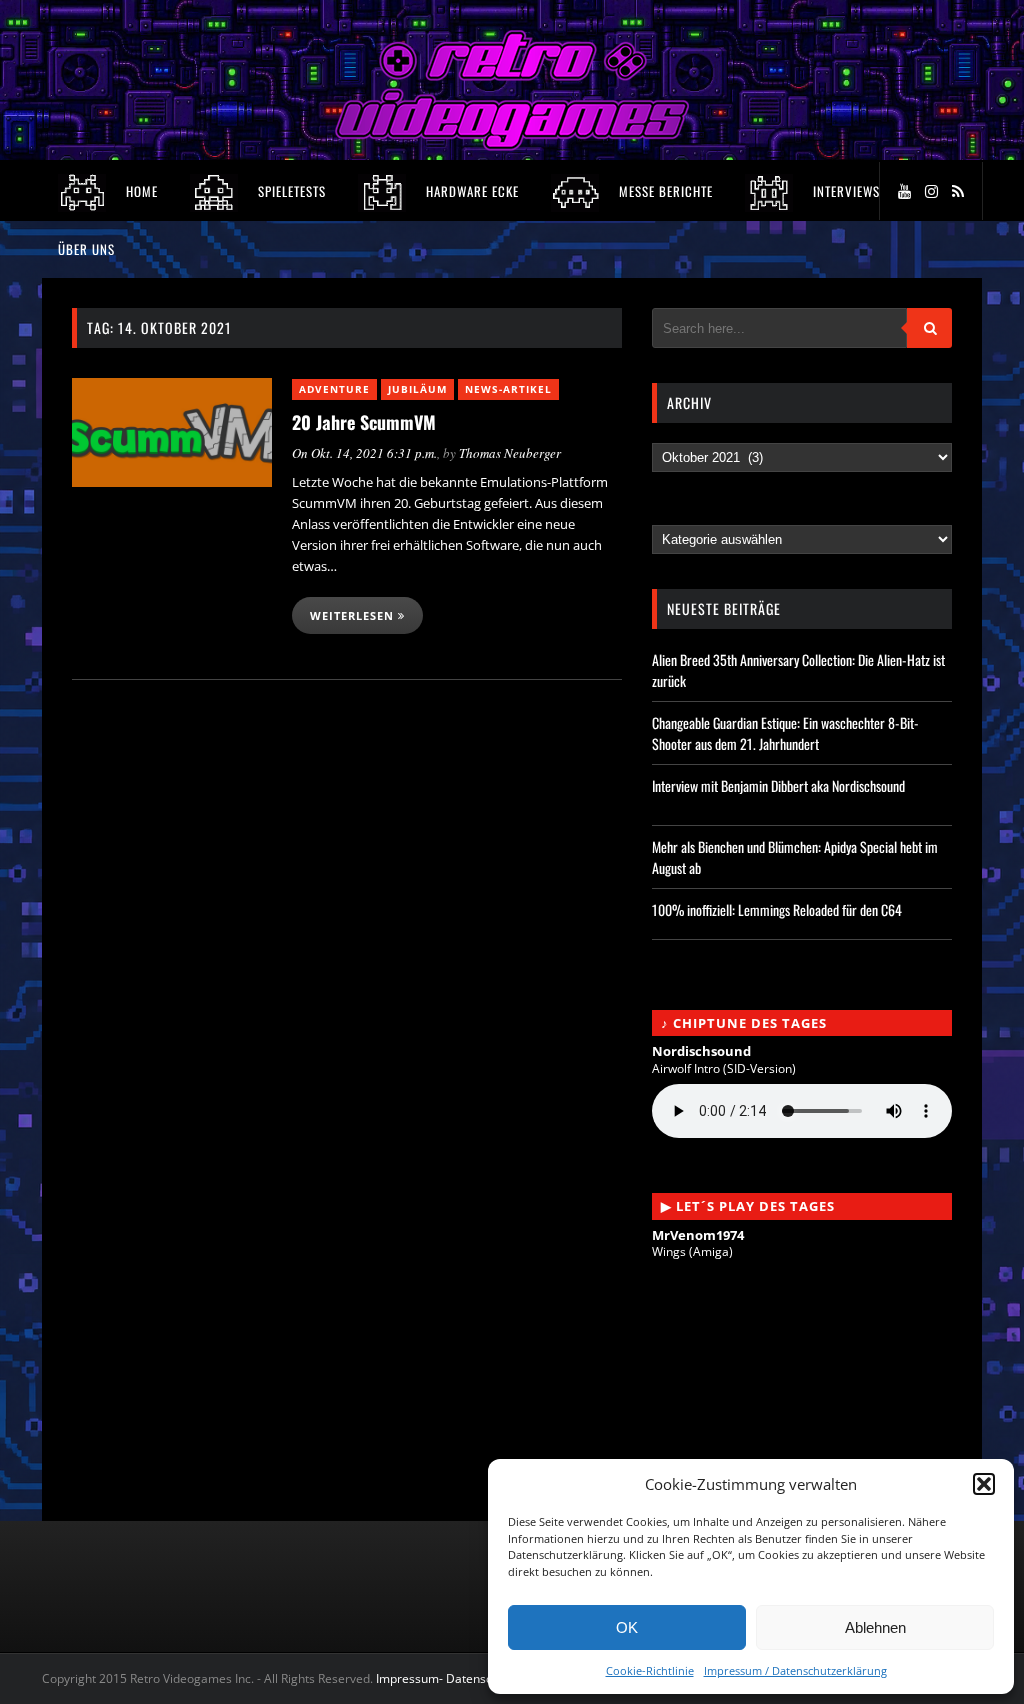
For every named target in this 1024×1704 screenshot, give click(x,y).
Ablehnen (875, 1627)
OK (627, 1627)
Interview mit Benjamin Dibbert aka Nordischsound (778, 785)
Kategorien (691, 516)
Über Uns (86, 249)
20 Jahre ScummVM (364, 422)
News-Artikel (508, 389)
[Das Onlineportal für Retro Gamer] (512, 145)
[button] (984, 1484)
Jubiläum (417, 389)
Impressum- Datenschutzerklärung (474, 1678)
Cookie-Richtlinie (650, 1670)
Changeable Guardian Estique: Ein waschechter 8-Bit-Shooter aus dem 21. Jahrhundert (785, 733)
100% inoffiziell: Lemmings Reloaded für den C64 (777, 909)
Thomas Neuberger (510, 453)
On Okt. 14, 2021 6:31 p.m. (364, 453)
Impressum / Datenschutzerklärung (795, 1670)
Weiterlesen (354, 615)
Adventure (334, 389)
